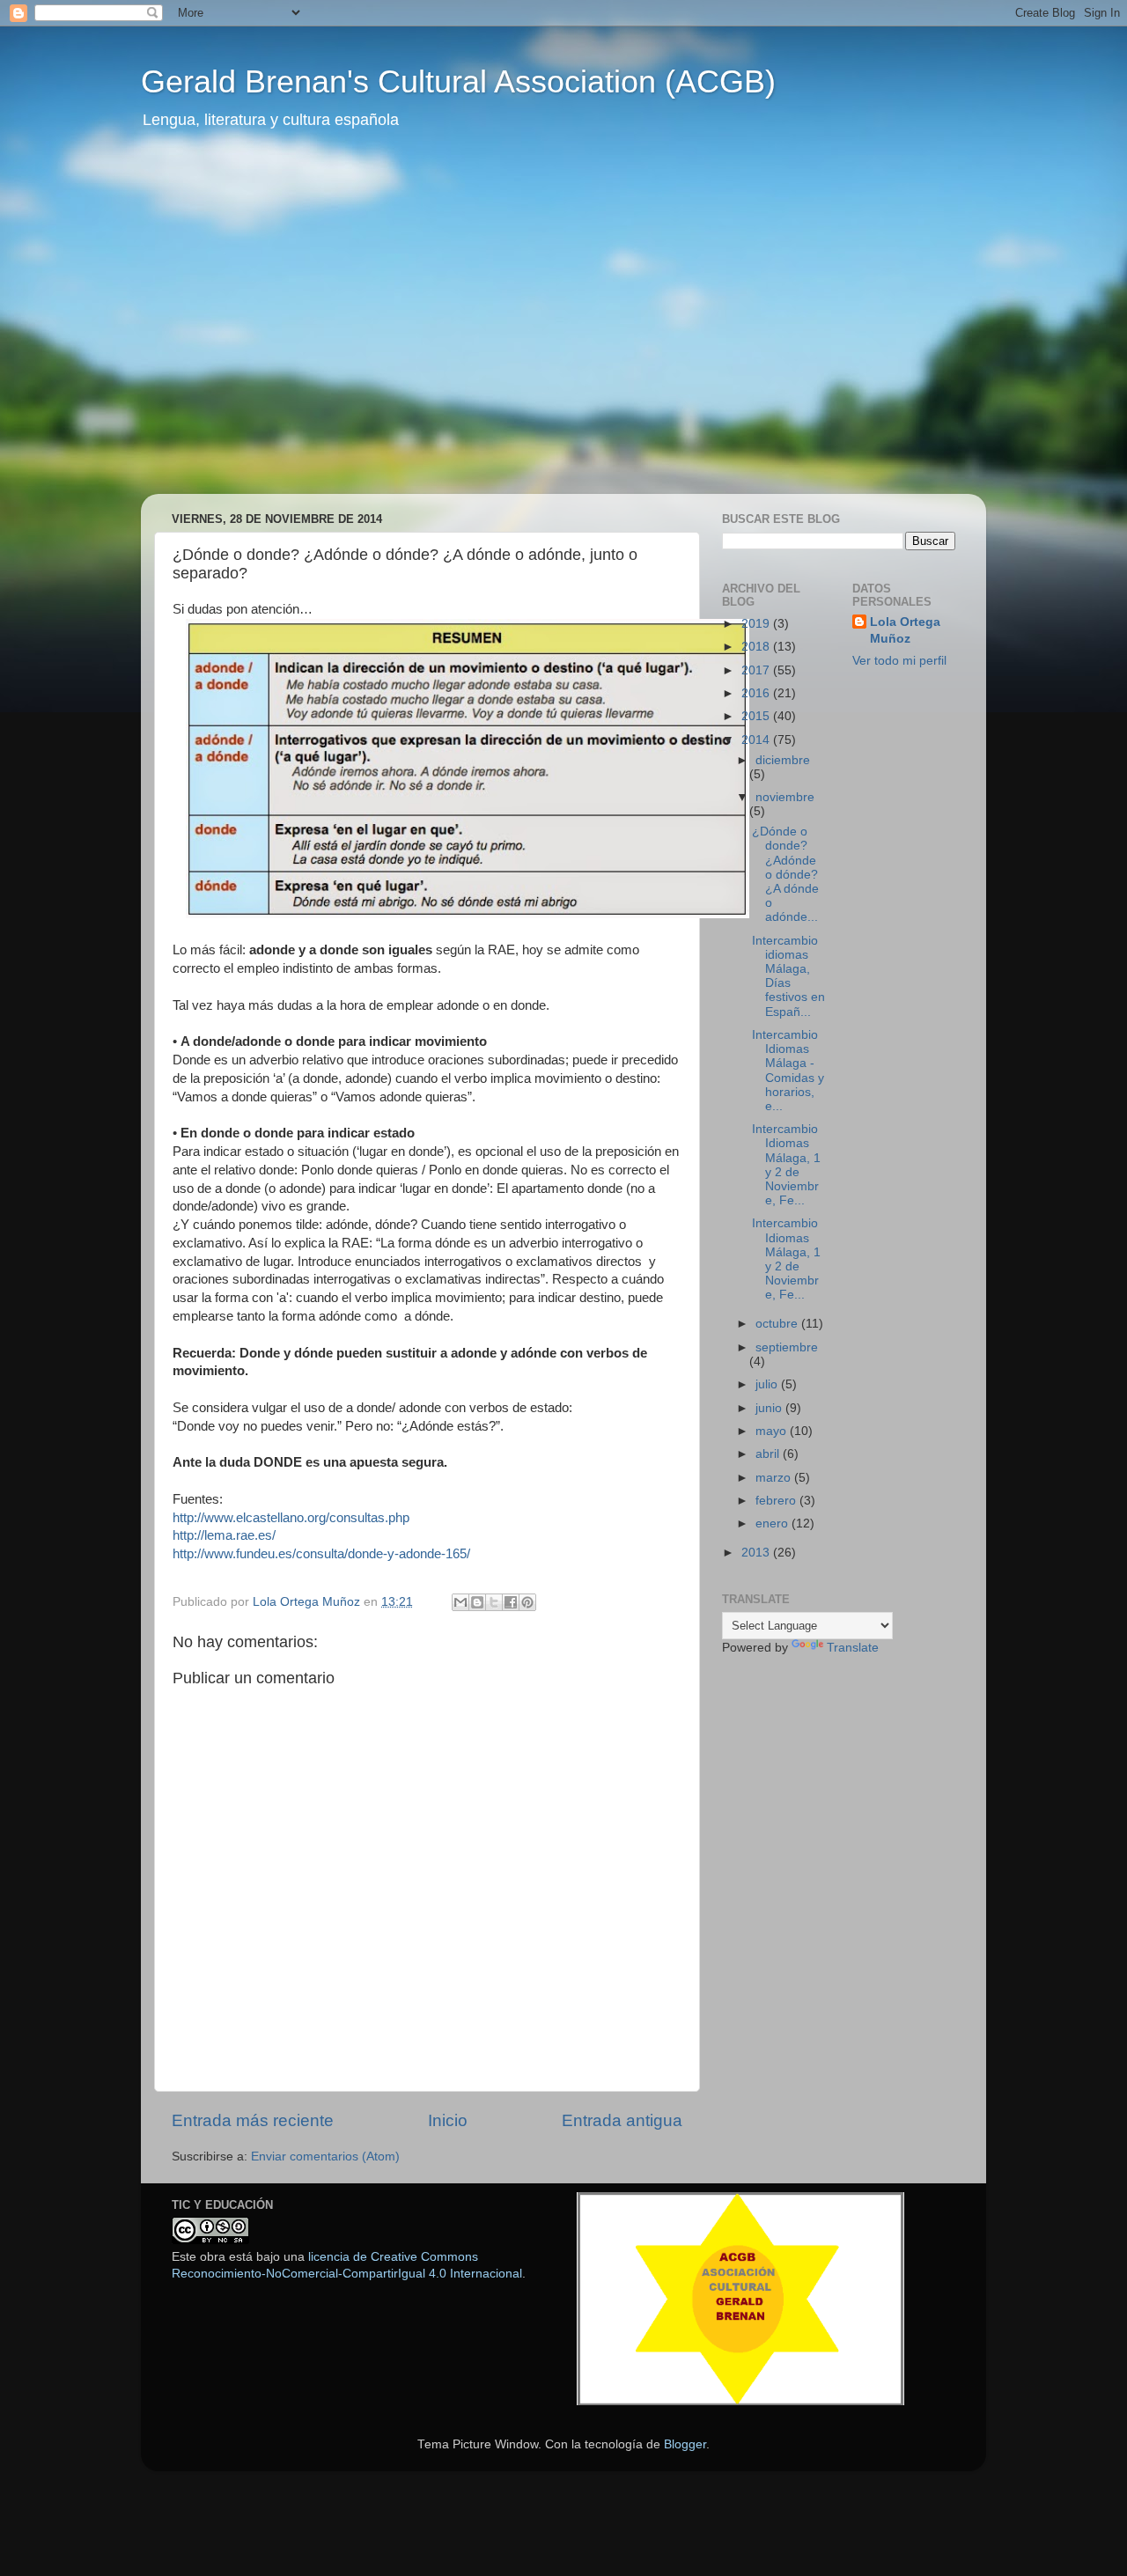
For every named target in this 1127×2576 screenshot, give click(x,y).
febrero (777, 1501)
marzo (775, 1478)
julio (768, 1384)
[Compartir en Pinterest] (527, 1602)
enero (773, 1524)
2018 (757, 647)
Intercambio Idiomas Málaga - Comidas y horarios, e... (788, 1071)
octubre (778, 1324)
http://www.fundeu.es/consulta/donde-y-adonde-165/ (321, 1554)
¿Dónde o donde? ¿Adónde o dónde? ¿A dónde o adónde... (785, 874)
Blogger (685, 2444)
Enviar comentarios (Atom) (325, 2156)
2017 (757, 670)
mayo (773, 1431)
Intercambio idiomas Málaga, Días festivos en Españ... (788, 976)
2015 (757, 716)
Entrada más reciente (253, 2120)
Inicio (448, 2120)
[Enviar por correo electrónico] (460, 1602)
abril (769, 1454)
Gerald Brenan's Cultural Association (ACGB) (458, 81)
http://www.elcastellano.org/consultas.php (293, 1518)
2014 (757, 740)
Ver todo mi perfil (899, 661)
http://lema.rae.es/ (224, 1535)
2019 (757, 624)
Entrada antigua (622, 2120)
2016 (757, 693)
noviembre (785, 797)
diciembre (783, 760)
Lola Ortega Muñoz (905, 630)
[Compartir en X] (494, 1602)
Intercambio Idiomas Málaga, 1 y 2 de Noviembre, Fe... (786, 1165)
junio (770, 1408)
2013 (757, 1553)
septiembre (787, 1347)
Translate (853, 1648)
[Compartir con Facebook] (511, 1602)
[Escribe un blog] (477, 1602)
